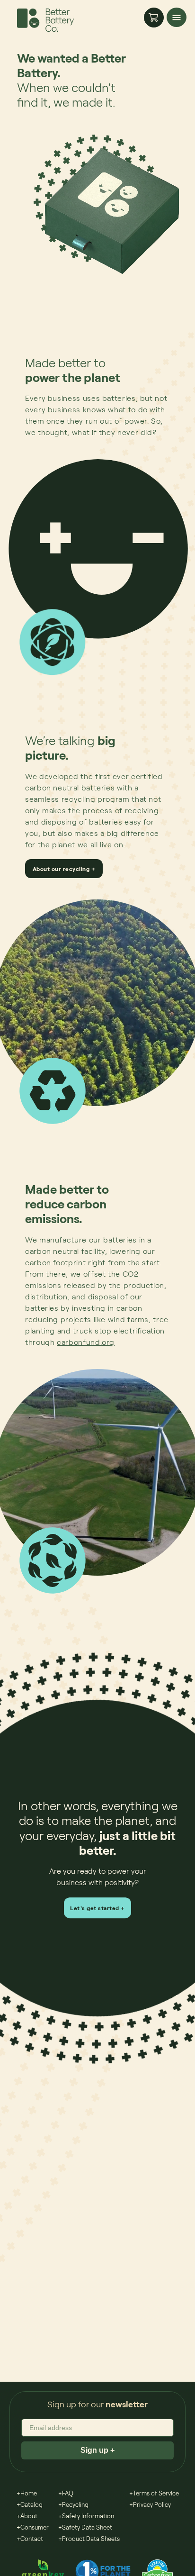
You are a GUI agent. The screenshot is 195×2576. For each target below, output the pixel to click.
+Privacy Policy (150, 2504)
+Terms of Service (154, 2493)
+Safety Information (86, 2516)
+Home (27, 2493)
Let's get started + (97, 1908)
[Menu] (177, 17)
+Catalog (30, 2504)
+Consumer (33, 2527)
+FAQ (66, 2493)
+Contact (30, 2539)
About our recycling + (64, 869)
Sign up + (97, 2450)
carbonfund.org (86, 1342)
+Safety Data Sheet (85, 2527)
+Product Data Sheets (89, 2539)
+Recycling (73, 2504)
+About (27, 2516)
